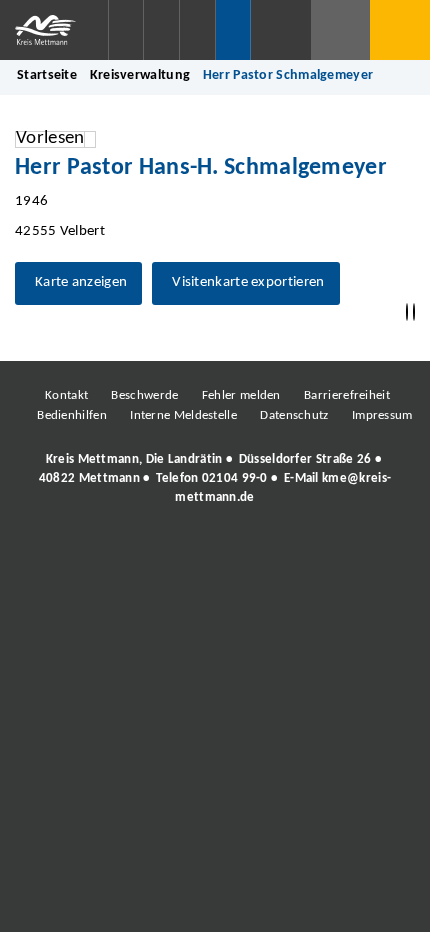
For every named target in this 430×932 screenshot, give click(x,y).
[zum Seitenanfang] (414, 312)
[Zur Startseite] (54, 30)
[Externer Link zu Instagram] (123, 553)
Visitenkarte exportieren (248, 282)
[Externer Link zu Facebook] (78, 553)
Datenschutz (294, 415)
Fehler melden (241, 395)
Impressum (382, 415)
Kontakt (66, 395)
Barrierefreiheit (347, 395)
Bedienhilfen (72, 415)
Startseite (47, 75)
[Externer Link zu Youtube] (258, 553)
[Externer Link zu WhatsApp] (303, 553)
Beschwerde (144, 395)
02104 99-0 (235, 478)
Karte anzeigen (81, 282)
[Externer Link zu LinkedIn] (213, 553)
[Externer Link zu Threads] (168, 553)
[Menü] (400, 30)
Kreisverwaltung (140, 75)
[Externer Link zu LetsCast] (348, 553)
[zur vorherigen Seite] (407, 312)
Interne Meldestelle (183, 415)
